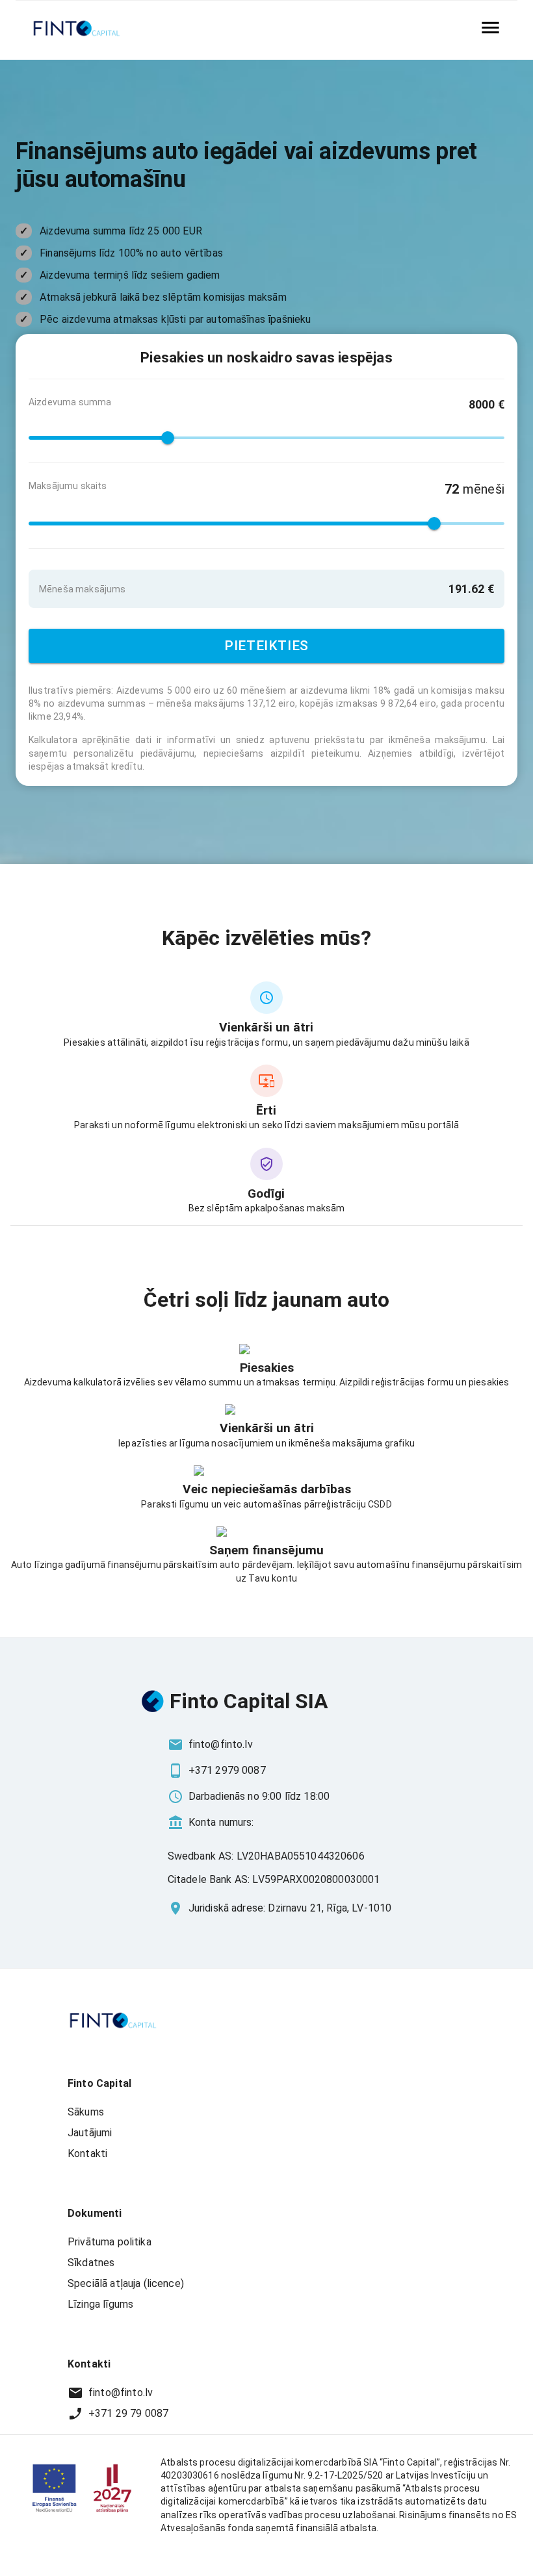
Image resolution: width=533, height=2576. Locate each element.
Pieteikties (266, 646)
